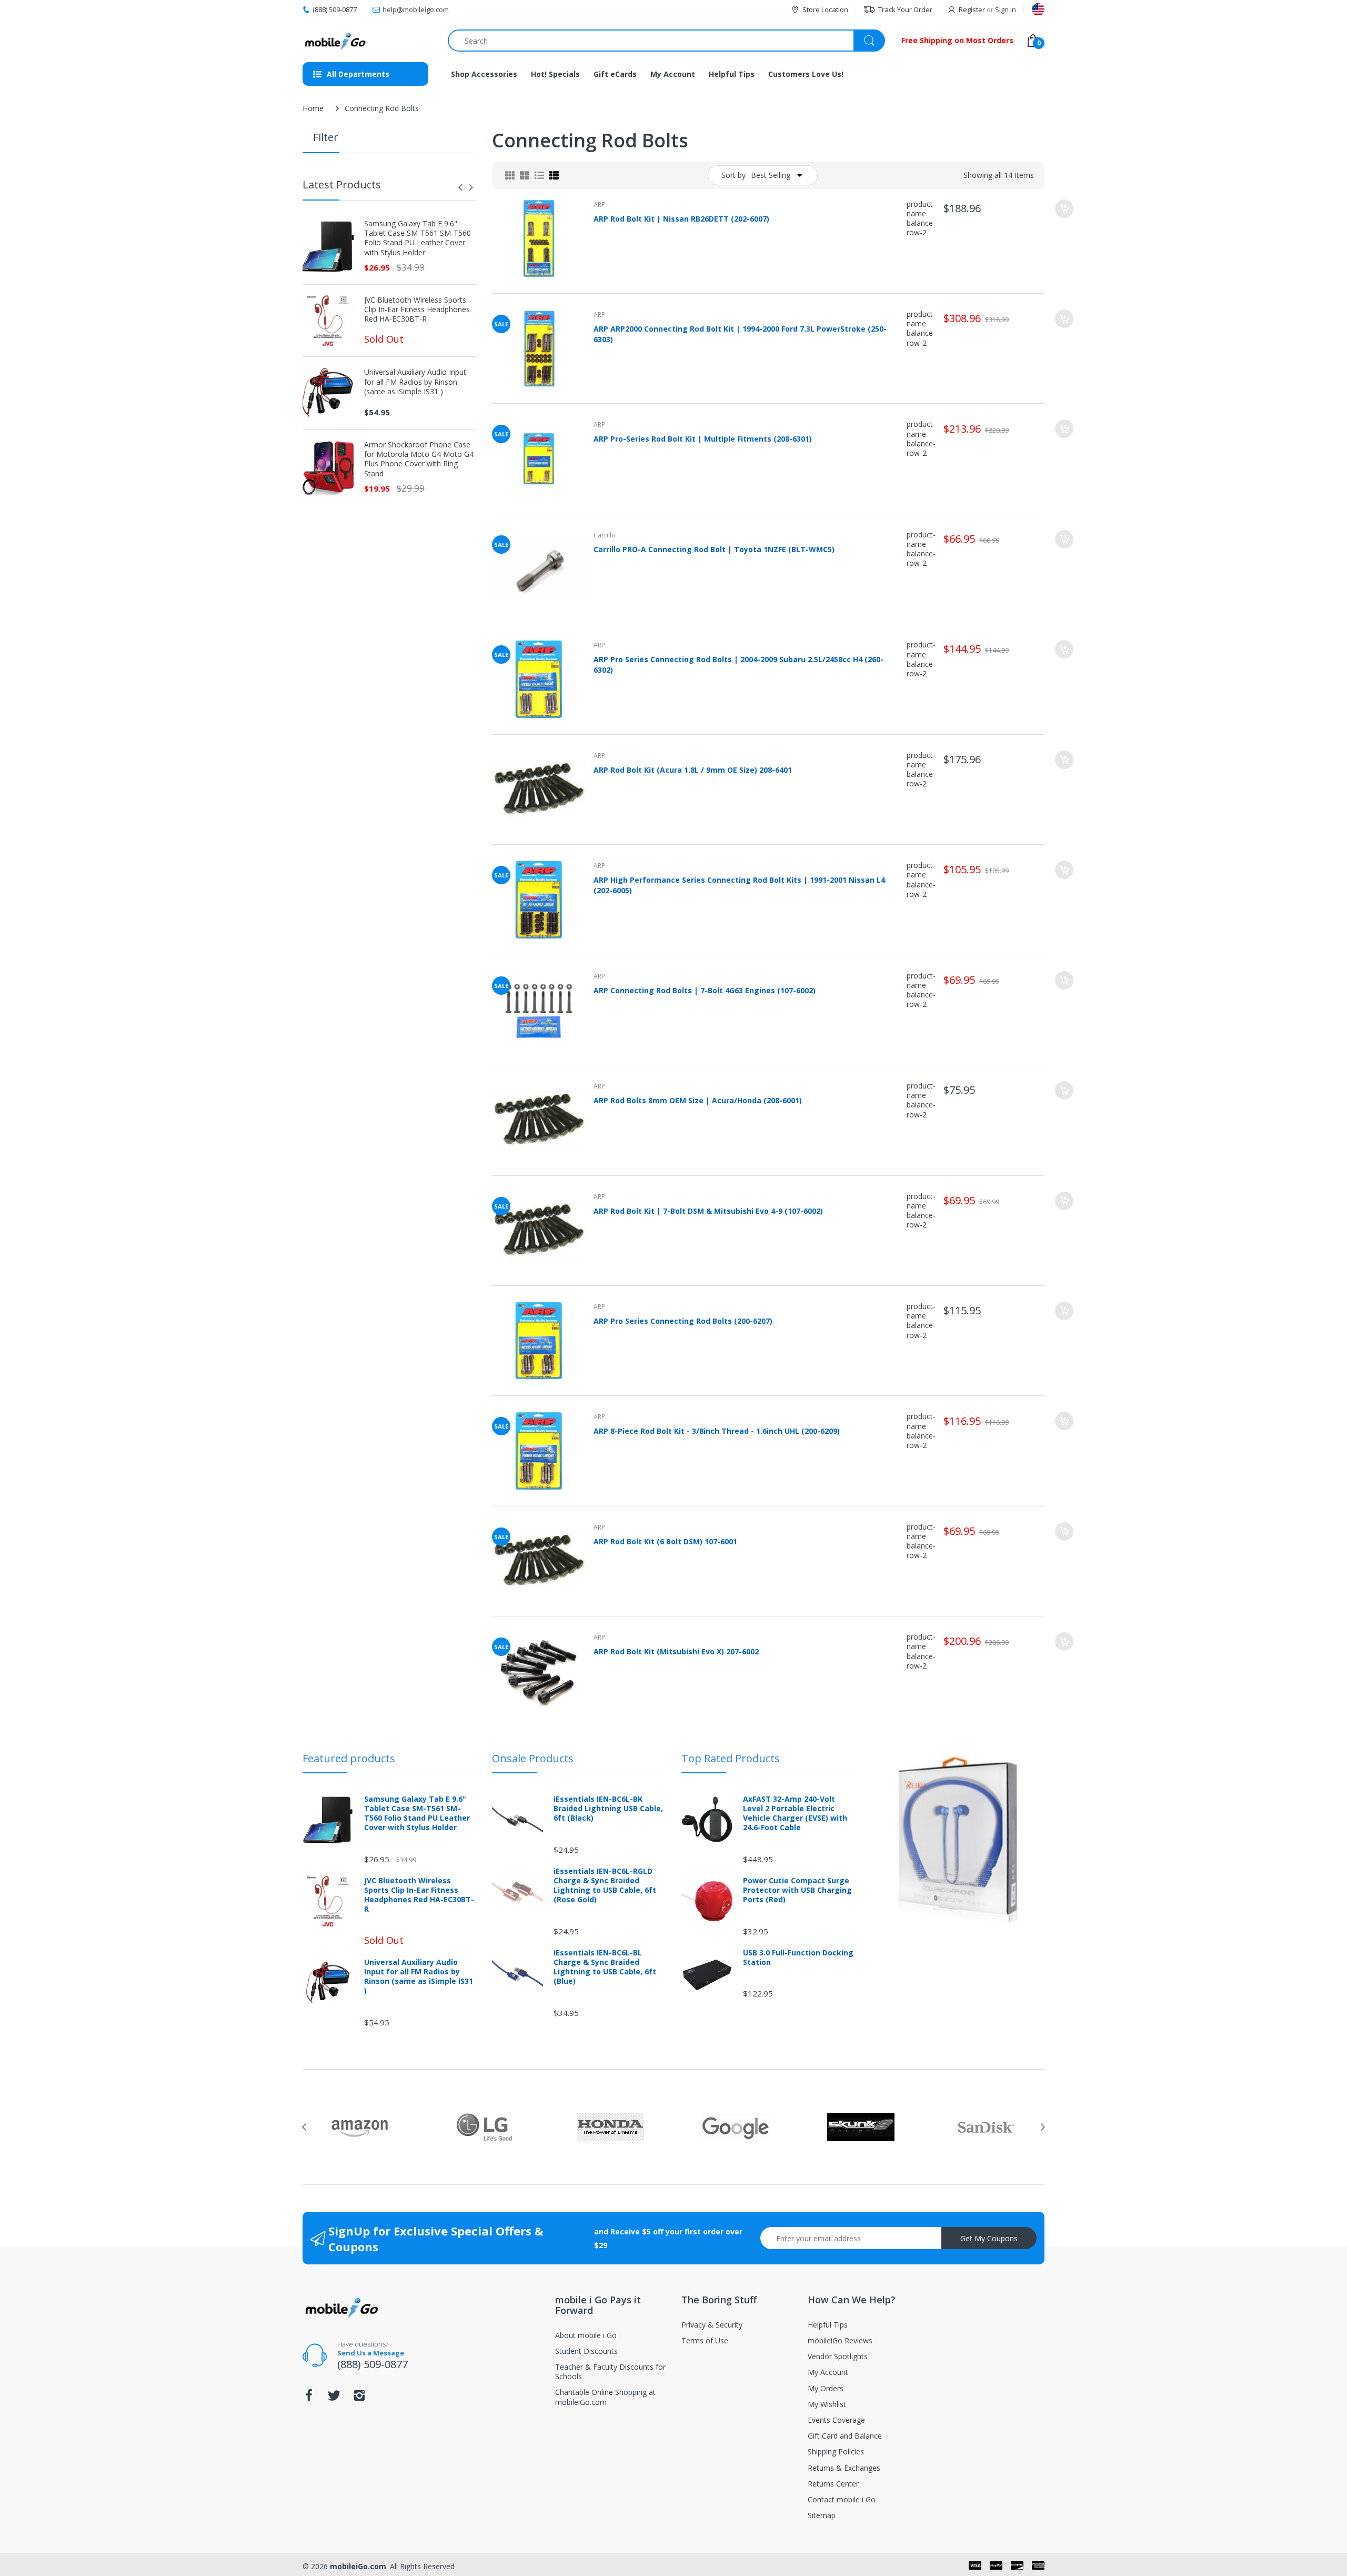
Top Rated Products (731, 1758)
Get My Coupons (989, 2238)
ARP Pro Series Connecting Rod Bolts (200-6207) (683, 1321)
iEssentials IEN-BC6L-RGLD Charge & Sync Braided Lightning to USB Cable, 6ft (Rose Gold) (605, 1886)
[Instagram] (359, 2398)
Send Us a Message (371, 2353)
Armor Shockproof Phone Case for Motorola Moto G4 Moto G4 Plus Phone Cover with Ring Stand (419, 459)
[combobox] (666, 41)
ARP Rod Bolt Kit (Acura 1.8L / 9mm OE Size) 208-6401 (693, 770)
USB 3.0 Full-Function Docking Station (798, 1958)
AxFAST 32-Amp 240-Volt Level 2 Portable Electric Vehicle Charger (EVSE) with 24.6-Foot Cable (795, 1814)
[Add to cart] (1064, 209)
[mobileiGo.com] (335, 41)
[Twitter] (334, 2398)
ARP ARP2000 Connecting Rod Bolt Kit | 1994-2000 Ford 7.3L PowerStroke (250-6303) (740, 334)
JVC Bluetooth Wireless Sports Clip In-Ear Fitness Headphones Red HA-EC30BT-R (417, 309)
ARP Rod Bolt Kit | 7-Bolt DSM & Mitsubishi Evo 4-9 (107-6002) (708, 1211)
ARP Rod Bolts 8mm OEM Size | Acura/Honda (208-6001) (698, 1100)
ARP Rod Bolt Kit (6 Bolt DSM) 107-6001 (665, 1541)
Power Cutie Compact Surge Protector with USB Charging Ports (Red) (797, 1890)
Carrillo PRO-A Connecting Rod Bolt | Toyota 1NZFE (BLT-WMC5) (714, 549)
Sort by (733, 175)
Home (313, 108)
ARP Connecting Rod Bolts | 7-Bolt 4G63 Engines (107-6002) (705, 990)
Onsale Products (533, 1758)
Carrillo (605, 535)
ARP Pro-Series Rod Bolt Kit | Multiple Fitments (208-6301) (703, 439)
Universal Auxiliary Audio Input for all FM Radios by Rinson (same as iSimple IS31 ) (415, 382)
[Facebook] (309, 2398)
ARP (599, 204)
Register (972, 9)
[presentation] (460, 187)
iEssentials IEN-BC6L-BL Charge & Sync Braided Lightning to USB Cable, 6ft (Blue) (605, 1967)
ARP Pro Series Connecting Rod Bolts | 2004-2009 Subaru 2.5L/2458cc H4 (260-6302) (738, 664)
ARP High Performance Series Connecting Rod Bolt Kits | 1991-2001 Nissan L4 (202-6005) (739, 885)
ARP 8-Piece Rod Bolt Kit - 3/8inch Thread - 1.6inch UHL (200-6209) (717, 1431)
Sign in (1006, 9)
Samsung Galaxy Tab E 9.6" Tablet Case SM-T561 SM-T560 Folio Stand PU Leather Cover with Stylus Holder (418, 238)
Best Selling (771, 175)
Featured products (349, 1758)
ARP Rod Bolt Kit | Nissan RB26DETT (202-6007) (681, 219)
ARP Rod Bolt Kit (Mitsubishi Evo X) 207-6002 (676, 1651)
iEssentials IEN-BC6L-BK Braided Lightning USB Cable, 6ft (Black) (608, 1809)
